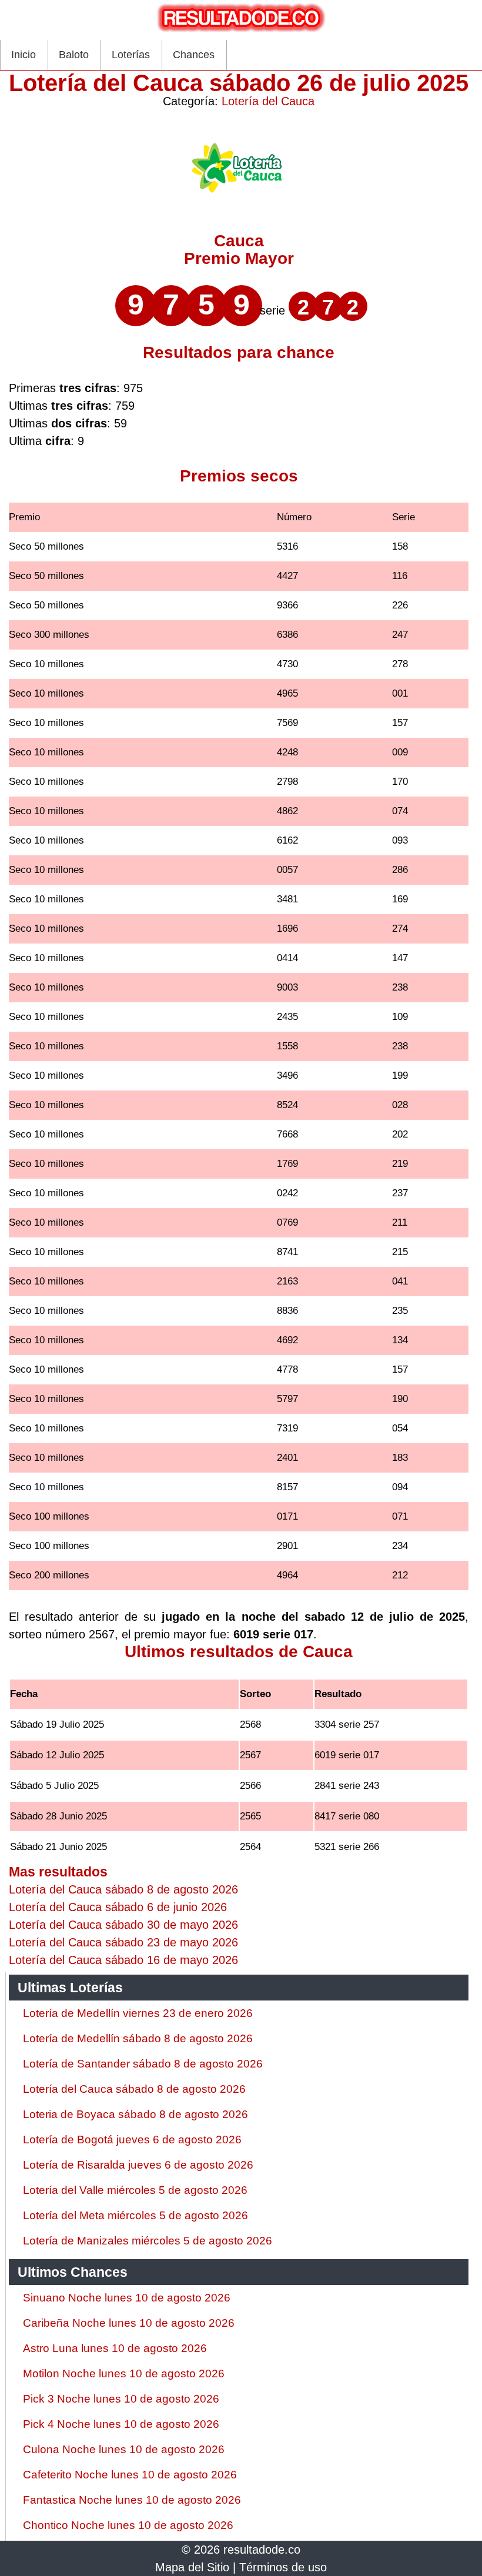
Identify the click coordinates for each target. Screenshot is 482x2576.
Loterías (131, 55)
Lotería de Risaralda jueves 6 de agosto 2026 (138, 2165)
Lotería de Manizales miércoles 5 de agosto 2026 (148, 2241)
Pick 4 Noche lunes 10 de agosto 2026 (121, 2424)
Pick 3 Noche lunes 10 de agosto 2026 (121, 2399)
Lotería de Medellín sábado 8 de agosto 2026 (138, 2038)
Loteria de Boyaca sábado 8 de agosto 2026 (135, 2114)
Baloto (74, 55)
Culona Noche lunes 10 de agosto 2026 (124, 2449)
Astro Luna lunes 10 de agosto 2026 (115, 2348)
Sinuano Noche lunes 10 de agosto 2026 (127, 2298)
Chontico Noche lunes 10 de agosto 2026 (128, 2525)
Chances (194, 55)
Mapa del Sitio (192, 2567)
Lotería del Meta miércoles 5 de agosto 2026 (135, 2215)
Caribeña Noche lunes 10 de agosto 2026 (129, 2323)
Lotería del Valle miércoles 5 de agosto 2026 (135, 2190)
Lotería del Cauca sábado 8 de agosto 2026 (134, 2089)
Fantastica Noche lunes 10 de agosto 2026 (132, 2500)
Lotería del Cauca (268, 101)
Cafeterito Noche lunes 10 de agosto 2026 (130, 2475)
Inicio (24, 55)
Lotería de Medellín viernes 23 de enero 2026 (138, 2013)
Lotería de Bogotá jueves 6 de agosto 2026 (132, 2140)
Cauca (239, 241)
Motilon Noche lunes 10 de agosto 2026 (124, 2373)
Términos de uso (283, 2567)
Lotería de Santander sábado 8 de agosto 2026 (143, 2064)
